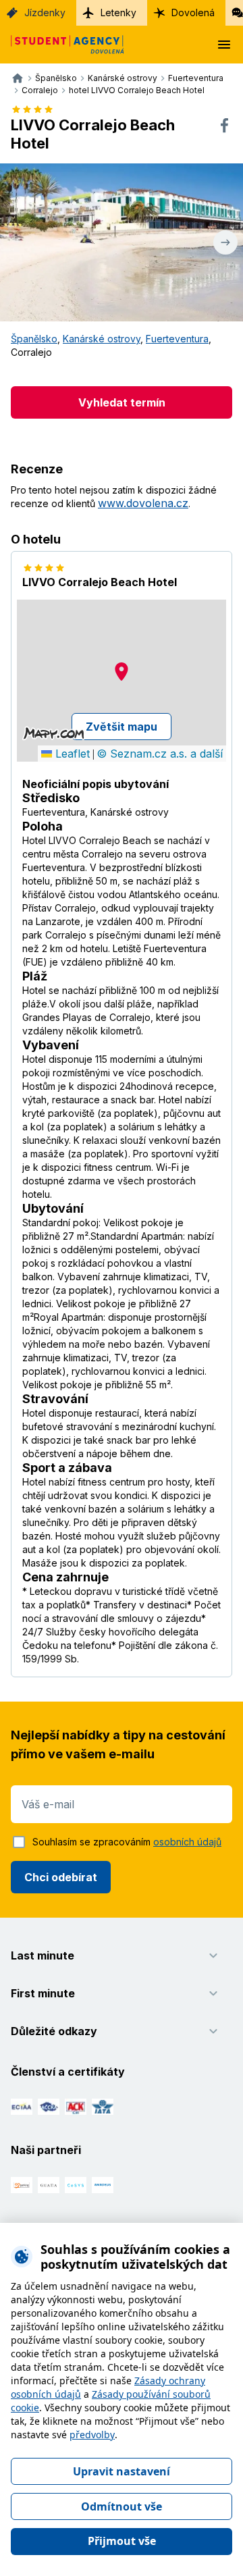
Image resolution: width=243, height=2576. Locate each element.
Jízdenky (45, 12)
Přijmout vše (122, 2541)
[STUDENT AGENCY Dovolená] (62, 45)
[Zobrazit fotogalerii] (122, 242)
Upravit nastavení (122, 2471)
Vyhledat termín (122, 402)
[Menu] (224, 45)
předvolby (92, 2435)
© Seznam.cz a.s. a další (160, 754)
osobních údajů (187, 1842)
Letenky (118, 12)
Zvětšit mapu (122, 727)
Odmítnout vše (122, 2506)
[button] (122, 672)
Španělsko (34, 339)
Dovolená (193, 12)
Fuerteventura (177, 339)
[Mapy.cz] (54, 733)
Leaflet (71, 754)
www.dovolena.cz (143, 503)
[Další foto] (225, 242)
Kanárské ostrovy (102, 339)
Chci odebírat (61, 1877)
